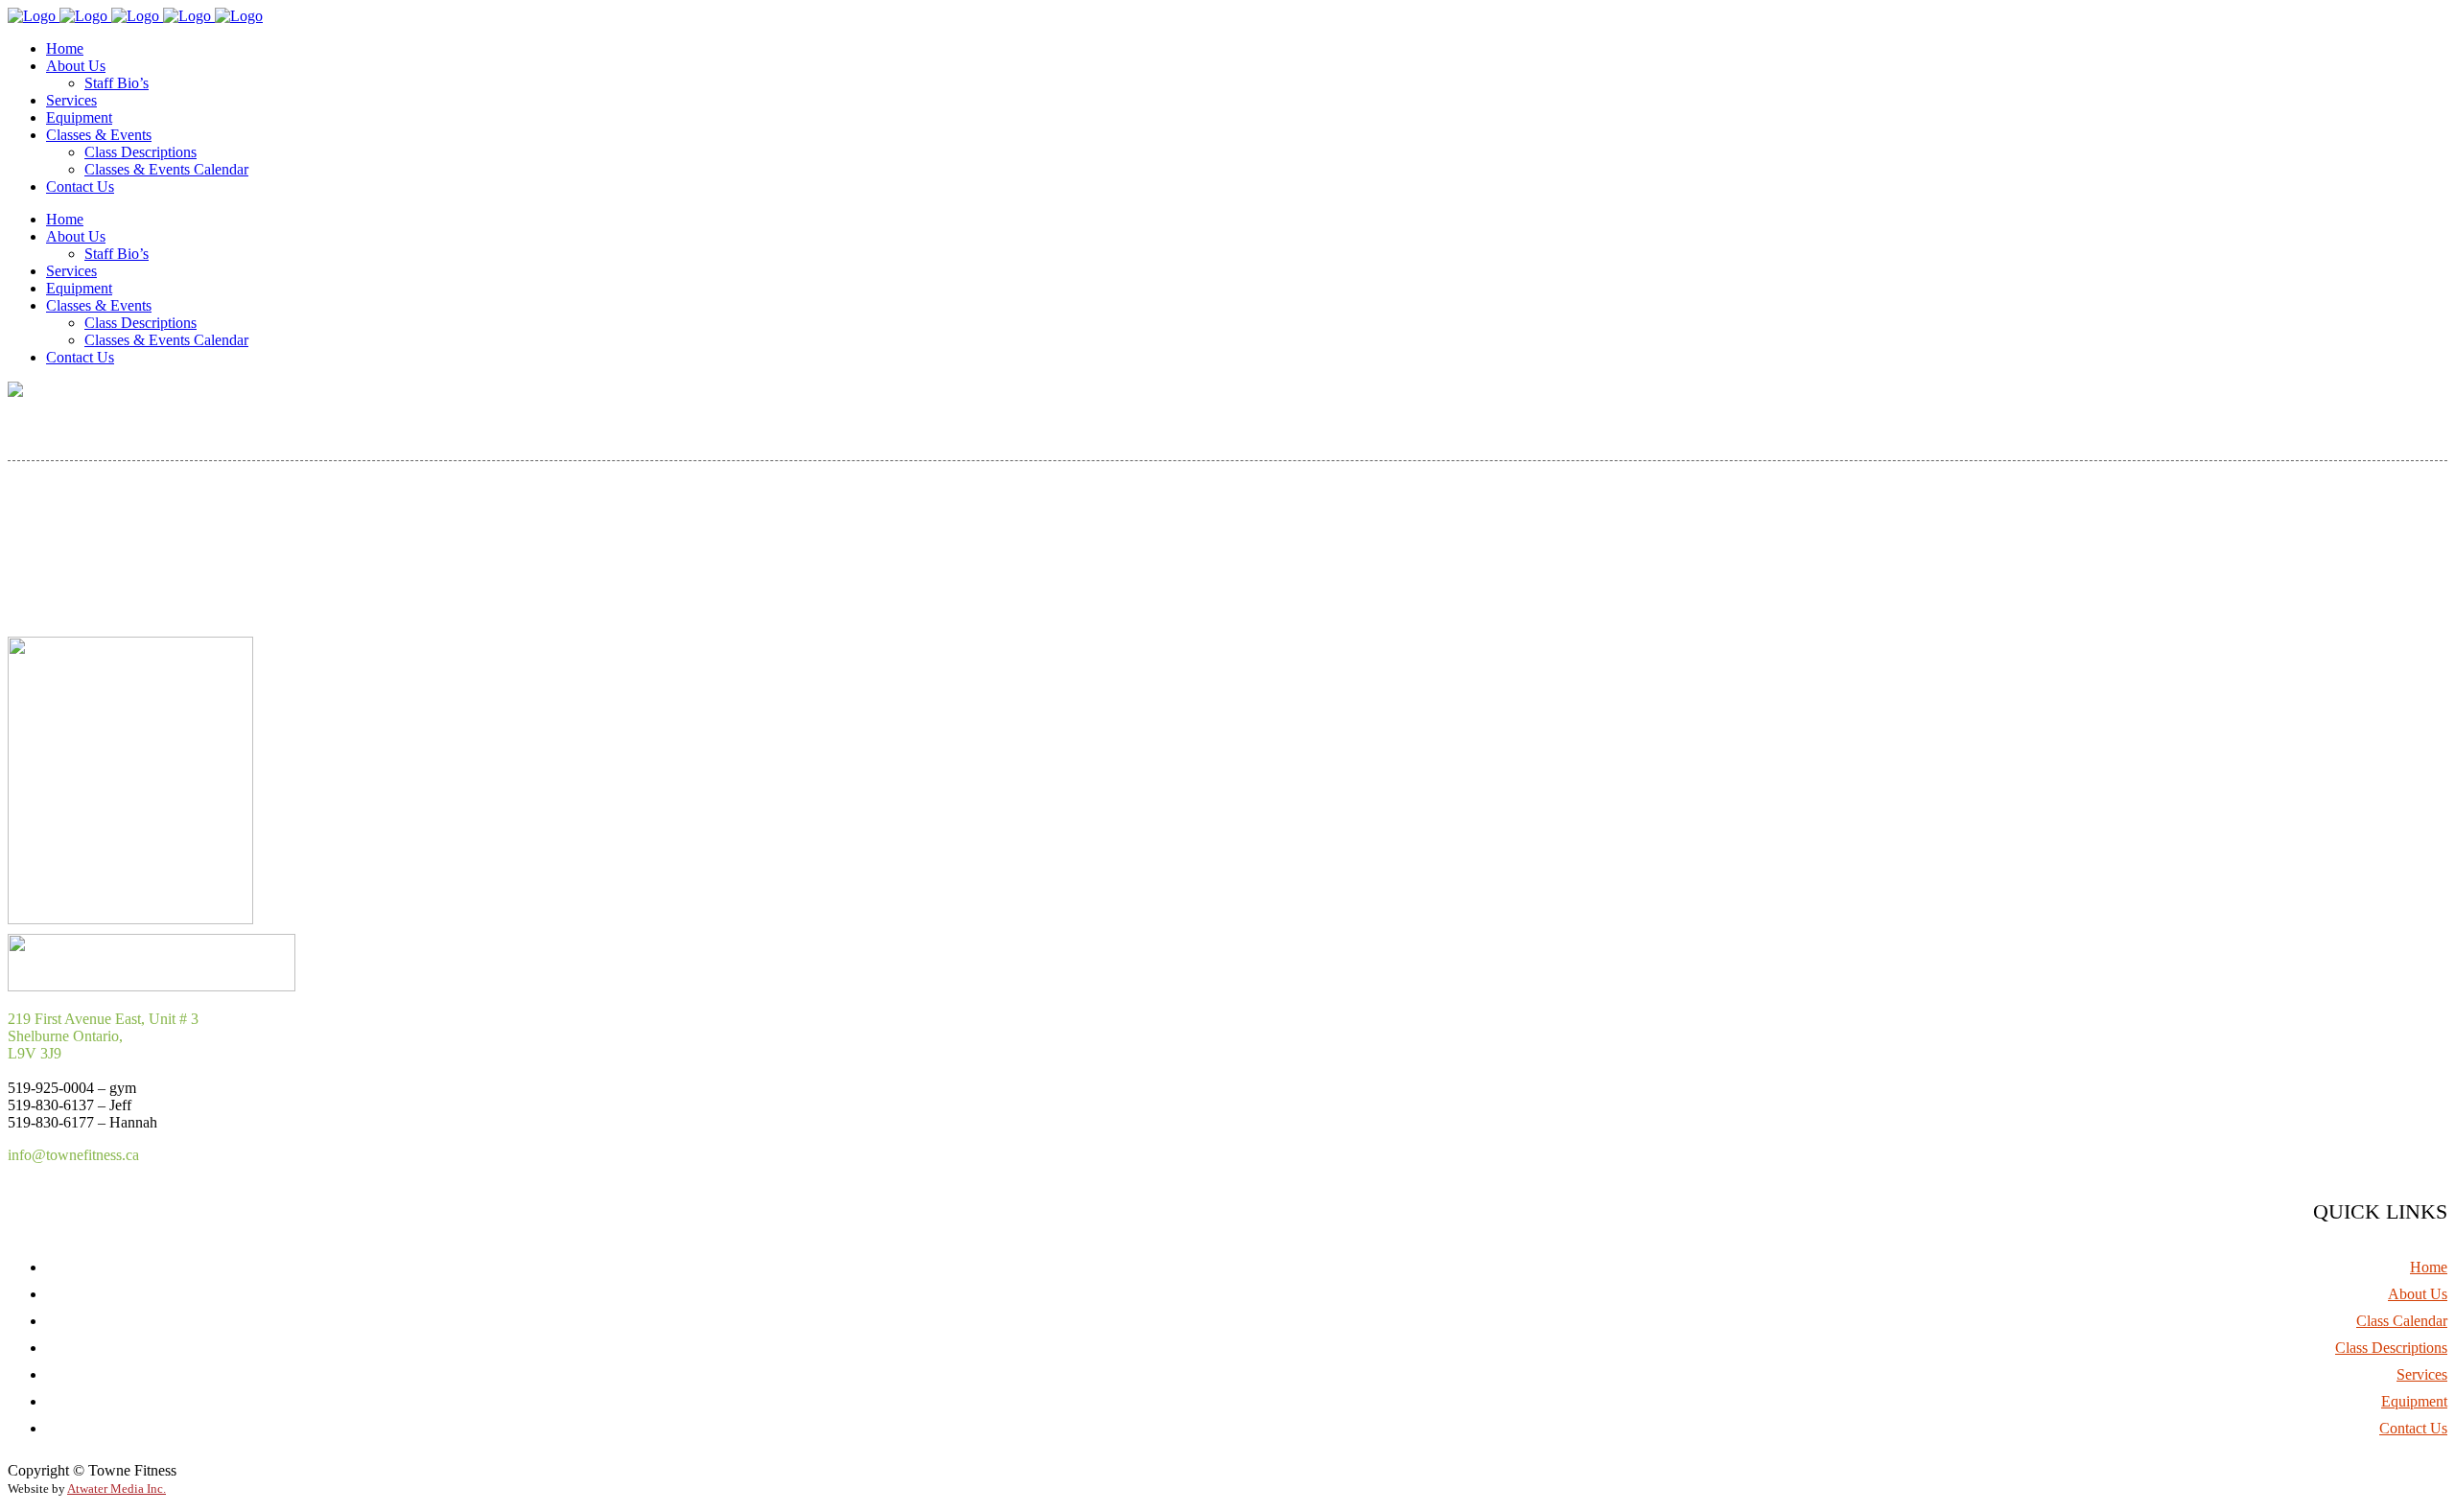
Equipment (2414, 1401)
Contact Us (2413, 1428)
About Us (2418, 1294)
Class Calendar (2402, 1321)
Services (2422, 1374)
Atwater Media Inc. (117, 1489)
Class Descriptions (2391, 1348)
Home (2429, 1267)
